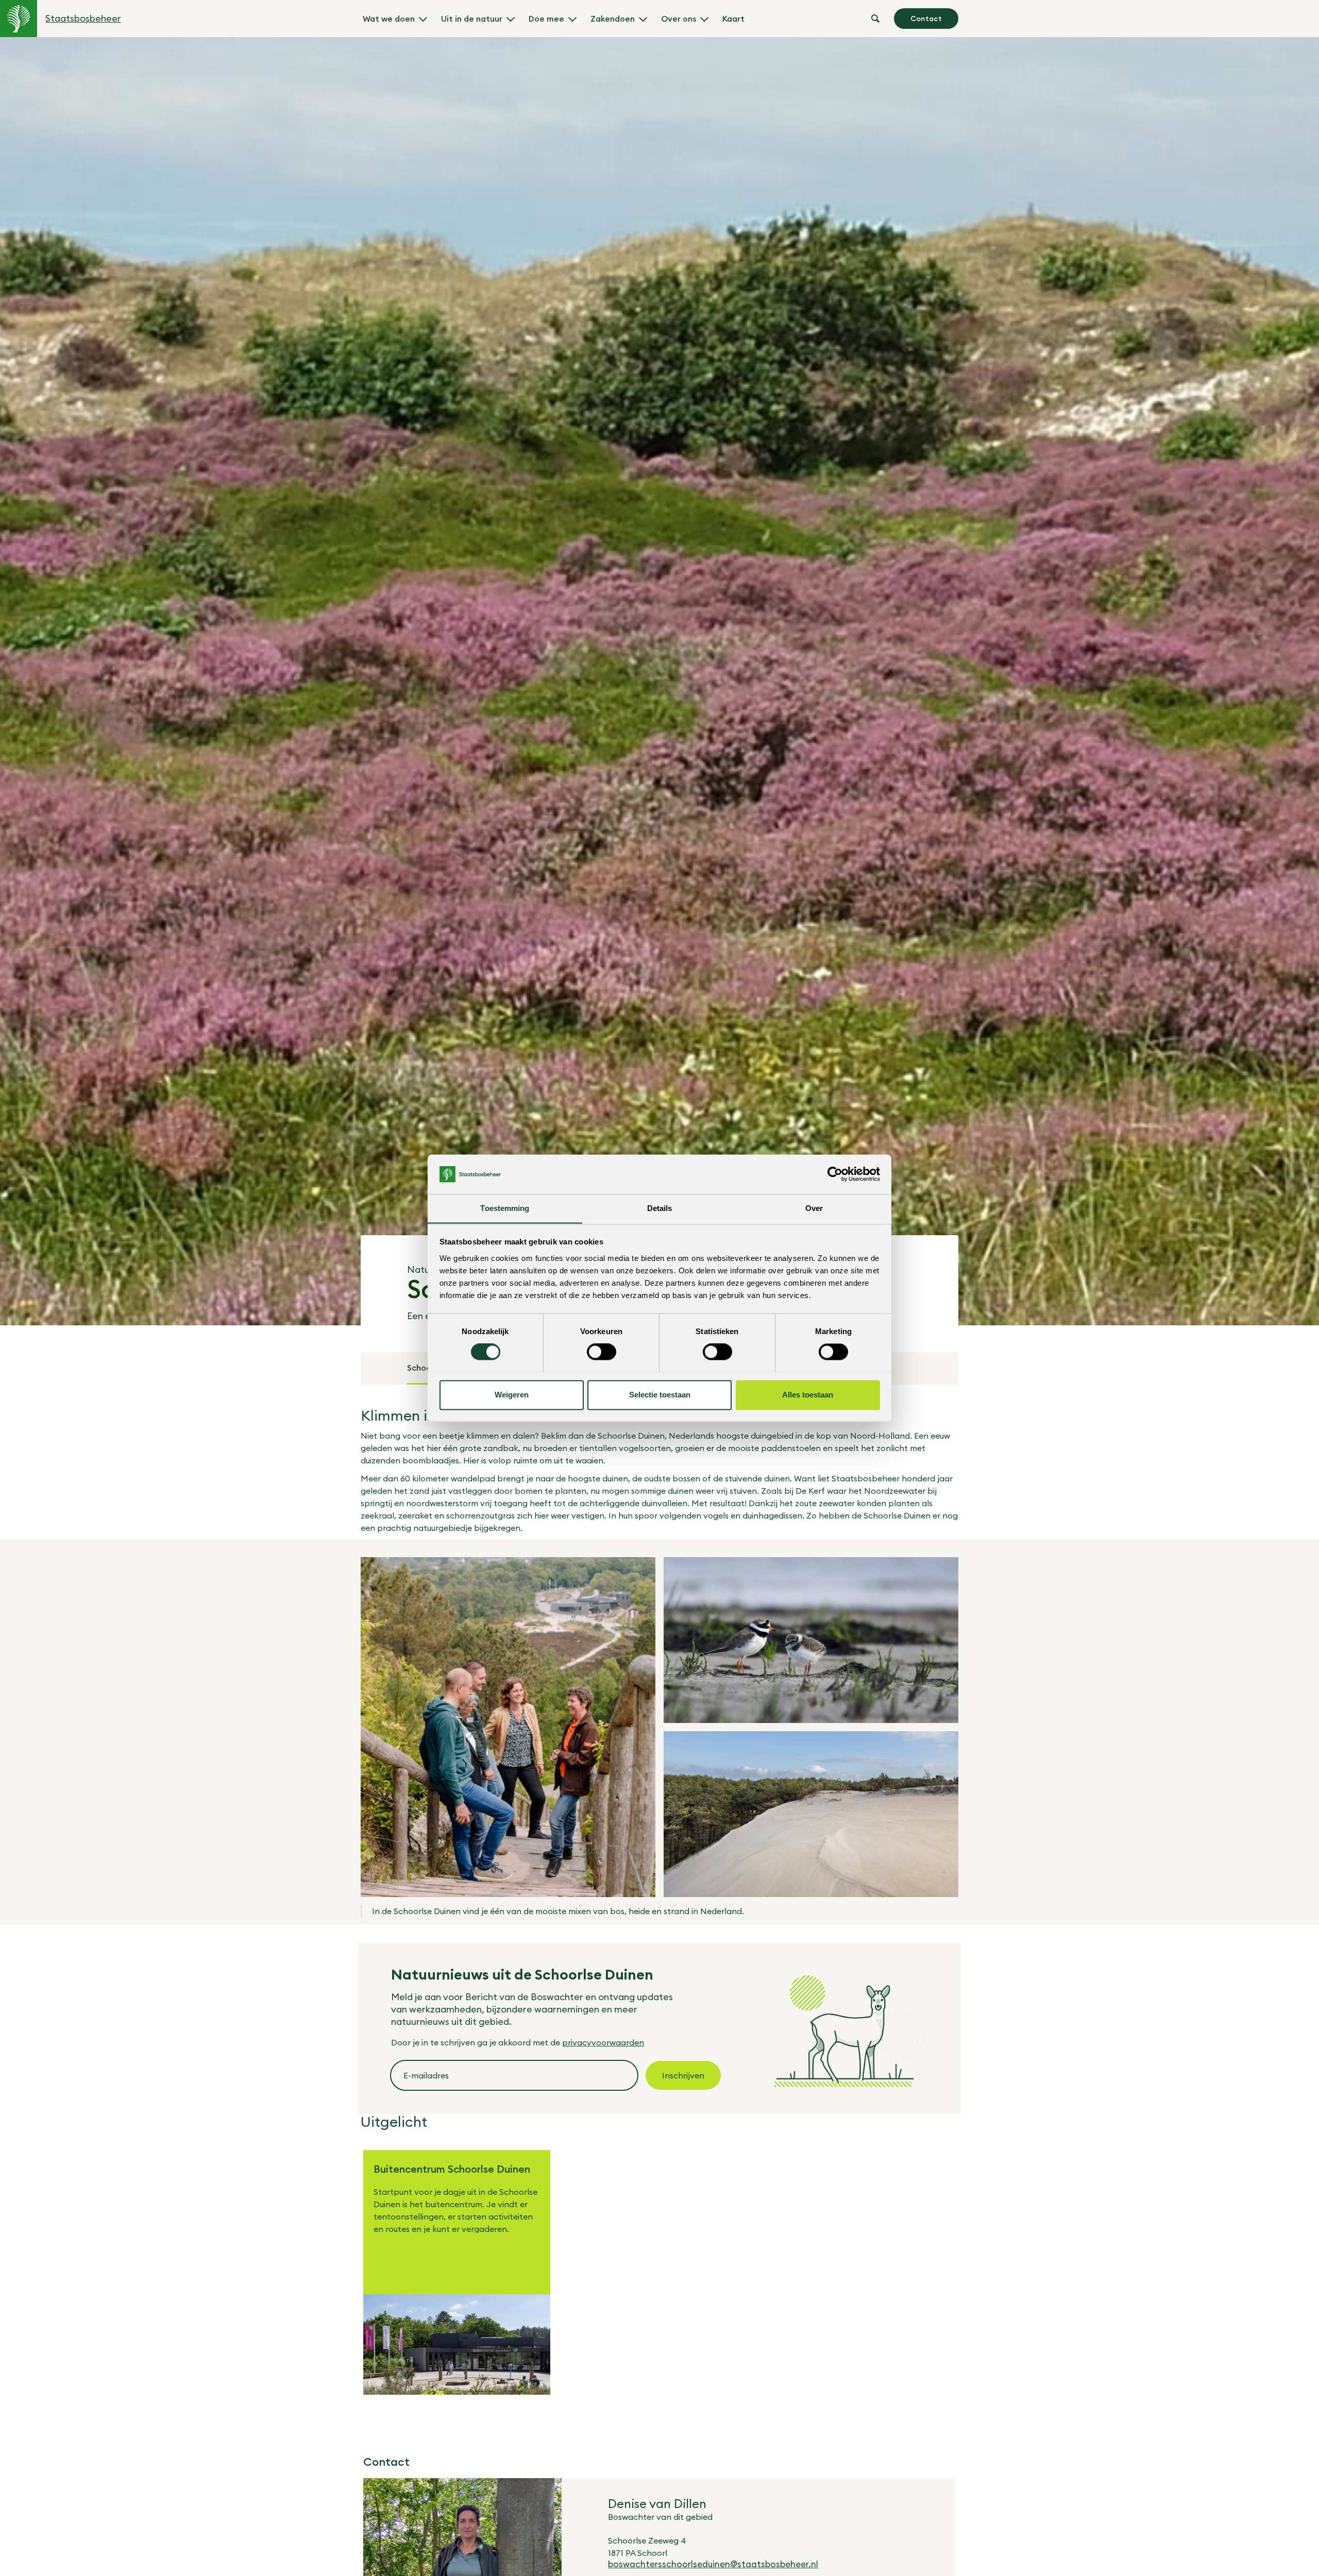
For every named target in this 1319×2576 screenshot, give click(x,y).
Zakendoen (613, 19)
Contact (926, 19)
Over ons (679, 19)
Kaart (733, 19)
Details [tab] (660, 1208)
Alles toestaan (808, 1395)
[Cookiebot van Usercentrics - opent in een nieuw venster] (835, 1174)
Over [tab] (814, 1208)
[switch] (602, 1352)
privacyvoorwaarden (603, 2042)
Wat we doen (389, 19)
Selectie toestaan (660, 1395)
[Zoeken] (875, 19)
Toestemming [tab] (505, 1208)
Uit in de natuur (472, 19)
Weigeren (512, 1395)
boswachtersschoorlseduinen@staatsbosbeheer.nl (713, 2564)
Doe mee (546, 19)
